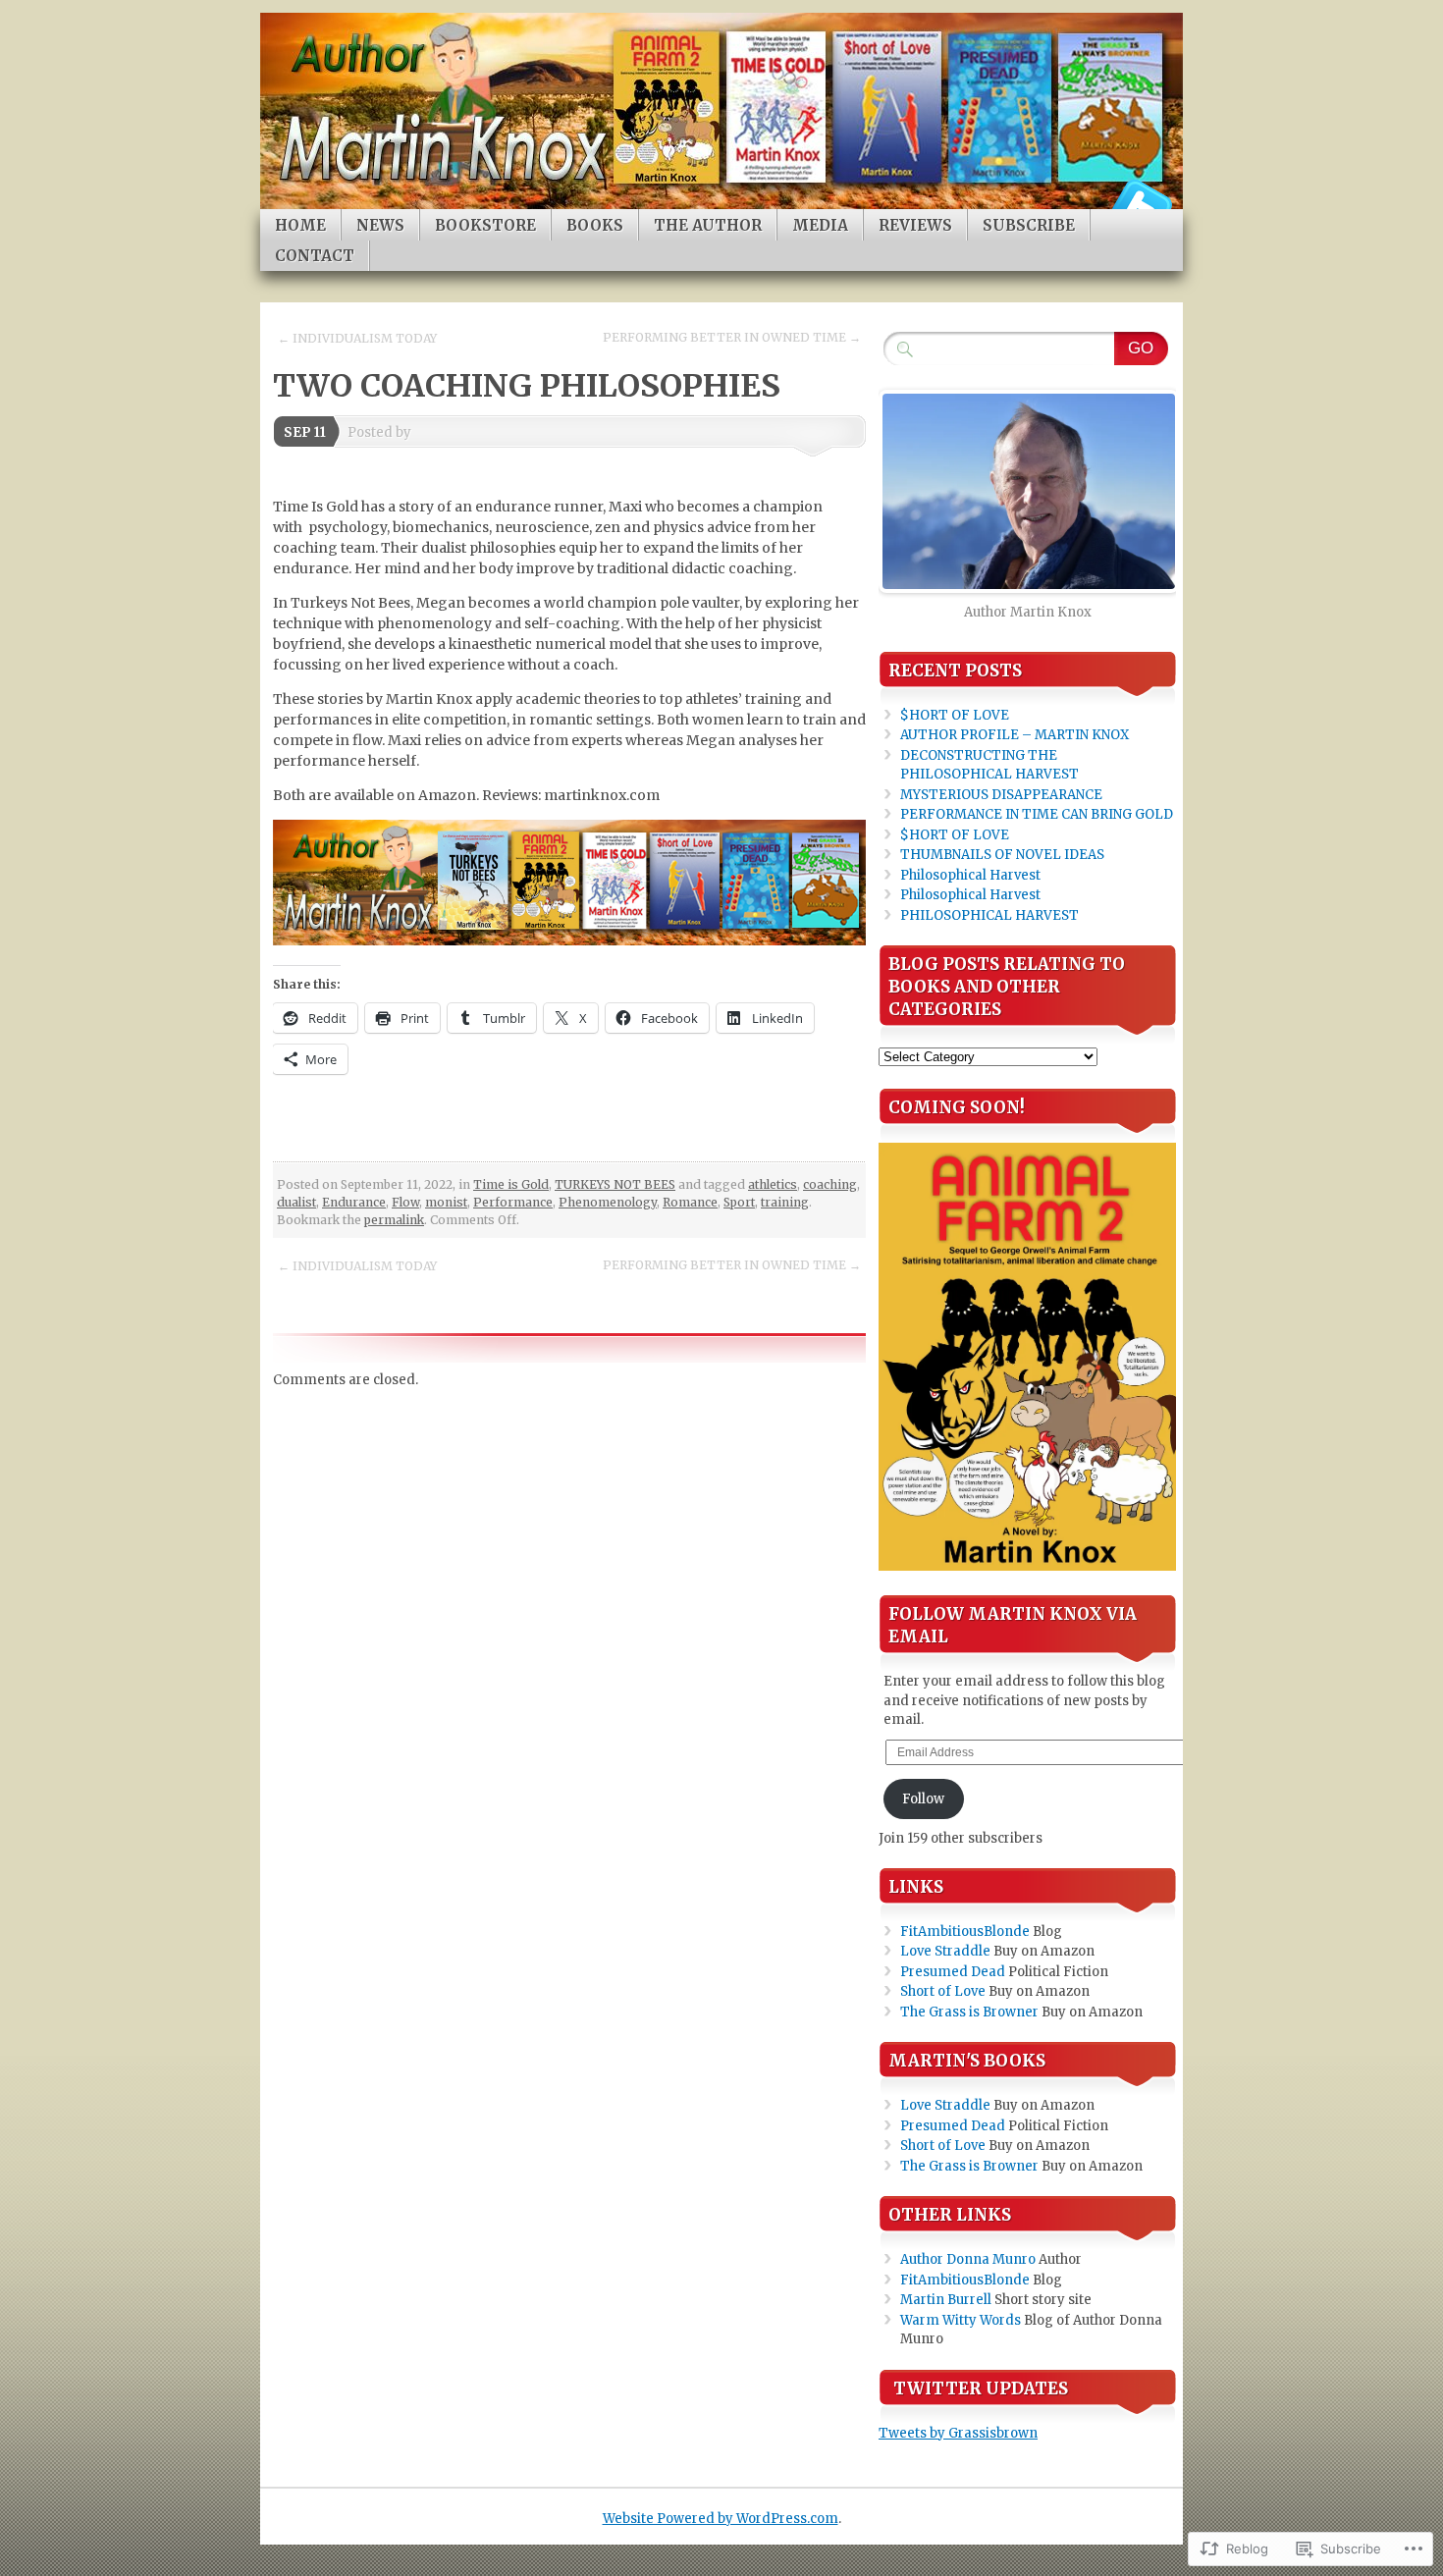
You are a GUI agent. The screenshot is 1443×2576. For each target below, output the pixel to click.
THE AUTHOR (708, 225)
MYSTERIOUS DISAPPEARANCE (1001, 795)
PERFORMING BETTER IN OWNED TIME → (732, 337)
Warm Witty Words (961, 2320)
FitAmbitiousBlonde (965, 1932)
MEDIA (820, 225)
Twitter (1142, 202)
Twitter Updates (981, 2388)
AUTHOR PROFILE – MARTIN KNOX (1015, 735)
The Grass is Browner (969, 2012)
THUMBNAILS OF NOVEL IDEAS (1002, 855)
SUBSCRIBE (1029, 225)
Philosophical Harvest (970, 875)
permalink (394, 1220)
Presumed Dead (953, 1972)
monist (446, 1202)
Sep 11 (305, 432)
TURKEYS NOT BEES (615, 1184)
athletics (773, 1184)
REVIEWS (915, 225)
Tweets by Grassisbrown (958, 2433)
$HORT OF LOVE (955, 715)
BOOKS (595, 225)
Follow (923, 1799)
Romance (690, 1202)
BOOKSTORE (485, 225)
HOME (300, 225)
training (785, 1202)
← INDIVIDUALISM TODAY (357, 338)
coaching (830, 1184)
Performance (513, 1202)
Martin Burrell (946, 2300)
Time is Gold (511, 1184)
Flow (405, 1202)
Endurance (354, 1202)
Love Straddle (945, 1951)
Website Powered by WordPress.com (721, 2519)
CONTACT (315, 256)
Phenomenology (608, 1202)
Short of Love (943, 1991)
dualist (296, 1202)
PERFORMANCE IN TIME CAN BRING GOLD (1037, 814)
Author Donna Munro (968, 2259)
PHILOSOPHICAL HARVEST (989, 915)
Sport (739, 1202)
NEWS (380, 225)
